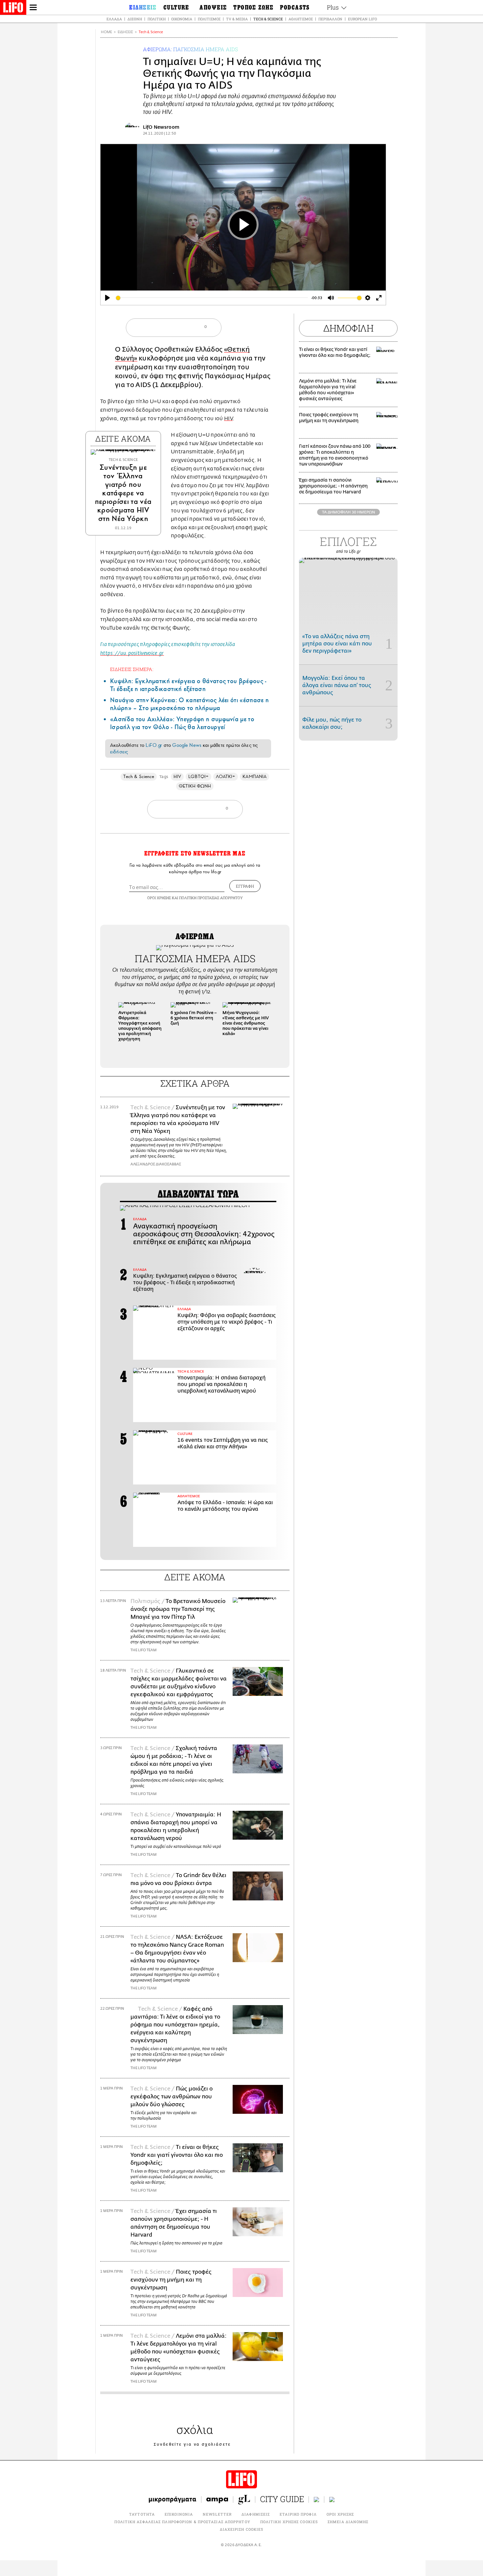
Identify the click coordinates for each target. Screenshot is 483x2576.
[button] (282, 1030)
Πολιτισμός (209, 19)
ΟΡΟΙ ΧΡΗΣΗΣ (159, 898)
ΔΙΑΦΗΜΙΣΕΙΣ (256, 2514)
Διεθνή (135, 19)
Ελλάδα (114, 19)
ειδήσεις (119, 752)
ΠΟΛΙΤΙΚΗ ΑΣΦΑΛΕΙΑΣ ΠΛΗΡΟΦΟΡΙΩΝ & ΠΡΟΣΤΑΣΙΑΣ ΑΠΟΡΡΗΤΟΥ (182, 2522)
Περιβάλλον (330, 19)
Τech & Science (151, 32)
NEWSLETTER (217, 2514)
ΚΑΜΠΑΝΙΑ (254, 777)
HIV (228, 419)
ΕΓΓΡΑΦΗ (245, 886)
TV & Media (237, 19)
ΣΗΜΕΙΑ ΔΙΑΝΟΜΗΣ (348, 2522)
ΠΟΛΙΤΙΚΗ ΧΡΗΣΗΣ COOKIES (289, 2522)
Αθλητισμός (301, 19)
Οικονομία (182, 19)
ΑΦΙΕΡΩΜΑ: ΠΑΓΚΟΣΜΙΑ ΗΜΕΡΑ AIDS (190, 49)
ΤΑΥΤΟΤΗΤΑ (142, 2514)
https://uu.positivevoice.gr (132, 654)
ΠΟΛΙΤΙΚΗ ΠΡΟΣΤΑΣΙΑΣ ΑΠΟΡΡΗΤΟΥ (211, 898)
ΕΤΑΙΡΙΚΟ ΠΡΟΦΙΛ (298, 2514)
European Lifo (362, 19)
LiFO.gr (154, 745)
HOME (106, 32)
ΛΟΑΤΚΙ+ (226, 777)
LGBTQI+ (198, 777)
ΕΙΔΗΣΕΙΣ (125, 32)
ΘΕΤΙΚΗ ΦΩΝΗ (195, 786)
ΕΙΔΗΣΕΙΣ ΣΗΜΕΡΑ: (132, 669)
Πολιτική (157, 19)
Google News (187, 745)
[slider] (212, 298)
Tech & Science (268, 19)
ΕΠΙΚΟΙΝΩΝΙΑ (179, 2514)
